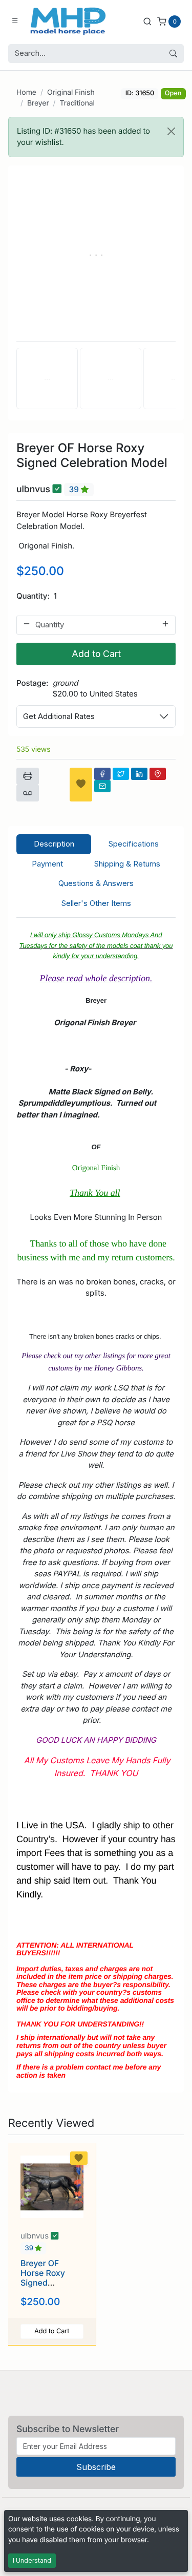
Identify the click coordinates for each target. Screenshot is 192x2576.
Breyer (38, 103)
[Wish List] (81, 785)
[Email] (102, 786)
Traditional (77, 103)
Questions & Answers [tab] (96, 883)
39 (75, 489)
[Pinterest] (158, 774)
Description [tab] (54, 844)
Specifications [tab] (134, 844)
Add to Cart (96, 654)
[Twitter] (121, 774)
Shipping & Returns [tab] (127, 864)
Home (26, 92)
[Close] (171, 131)
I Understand (32, 2560)
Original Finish (71, 92)
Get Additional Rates (59, 716)
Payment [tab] (47, 864)
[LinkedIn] (139, 774)
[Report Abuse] (28, 793)
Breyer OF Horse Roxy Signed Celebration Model (43, 2283)
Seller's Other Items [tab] (96, 903)
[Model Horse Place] (68, 21)
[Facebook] (102, 774)
